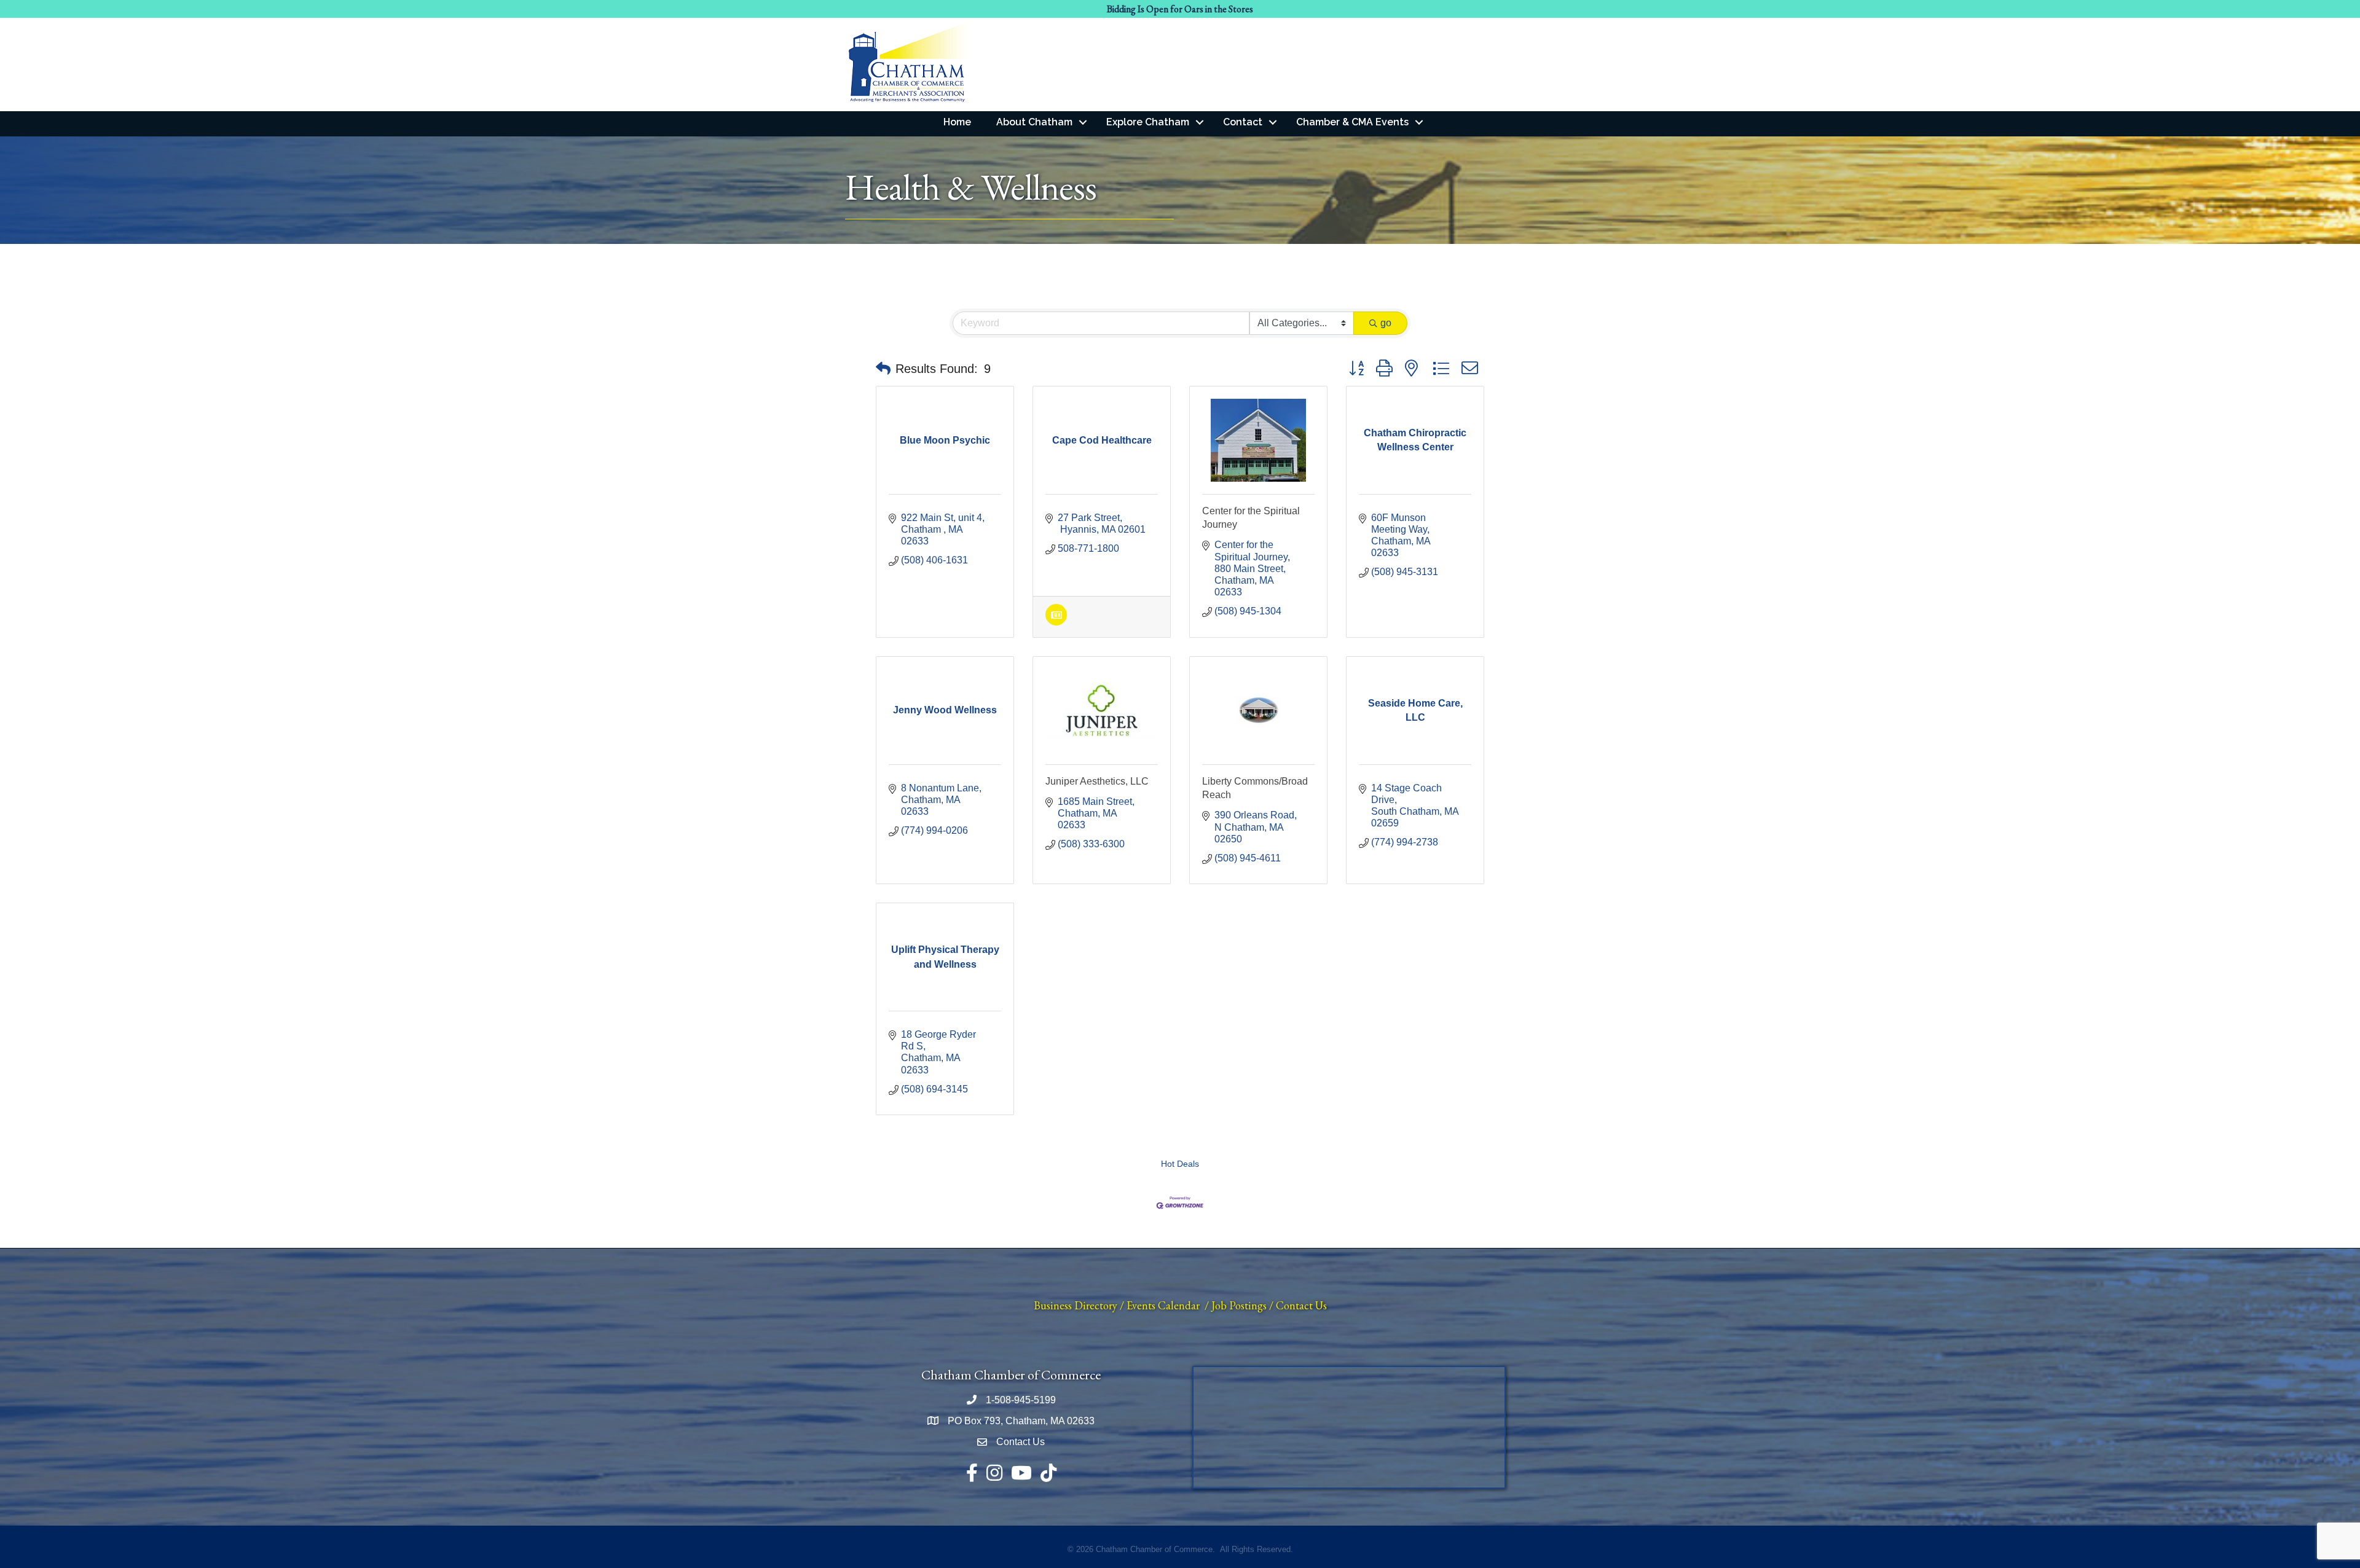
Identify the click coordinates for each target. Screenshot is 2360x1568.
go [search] (1386, 323)
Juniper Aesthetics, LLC (1097, 781)
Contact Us (1301, 1305)
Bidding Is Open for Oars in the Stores (1180, 9)
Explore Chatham (1148, 122)
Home (957, 122)
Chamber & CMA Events (1352, 122)
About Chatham (1034, 122)
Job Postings (1239, 1305)
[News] (1056, 622)
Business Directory (1076, 1305)
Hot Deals (1180, 1164)
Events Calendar (1163, 1305)
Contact (1243, 122)
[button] (883, 369)
